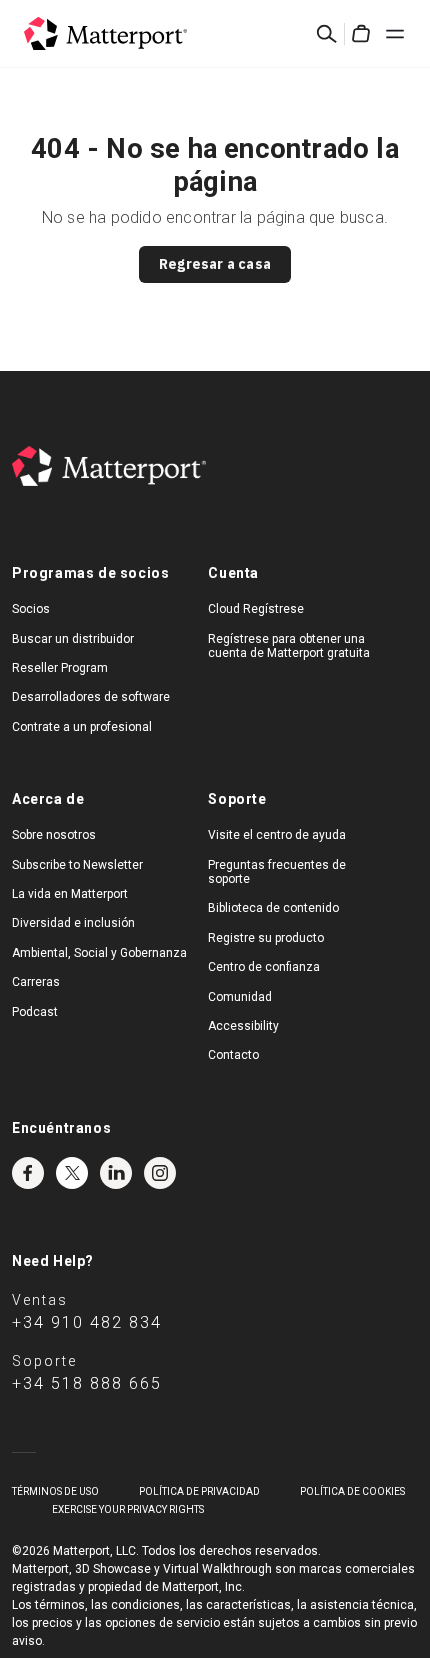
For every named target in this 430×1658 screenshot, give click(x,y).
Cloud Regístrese (256, 609)
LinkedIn (116, 1173)
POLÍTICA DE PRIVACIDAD (199, 1491)
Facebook (28, 1173)
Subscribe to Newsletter (77, 865)
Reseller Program (60, 668)
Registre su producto (266, 938)
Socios (31, 609)
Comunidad (240, 997)
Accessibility (243, 1026)
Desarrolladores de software (91, 697)
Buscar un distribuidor (73, 639)
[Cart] (361, 34)
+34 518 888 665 (87, 1383)
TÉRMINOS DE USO (55, 1491)
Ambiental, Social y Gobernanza (99, 953)
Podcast (35, 1012)
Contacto (233, 1055)
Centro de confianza (264, 967)
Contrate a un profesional (82, 727)
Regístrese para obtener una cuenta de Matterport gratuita (289, 646)
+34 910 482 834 (87, 1322)
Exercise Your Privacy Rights (128, 1509)
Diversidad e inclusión (73, 923)
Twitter (72, 1173)
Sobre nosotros (54, 835)
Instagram (160, 1173)
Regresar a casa (215, 264)
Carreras (36, 982)
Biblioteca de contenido (273, 908)
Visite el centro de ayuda (277, 835)
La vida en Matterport (70, 894)
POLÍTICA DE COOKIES (352, 1491)
